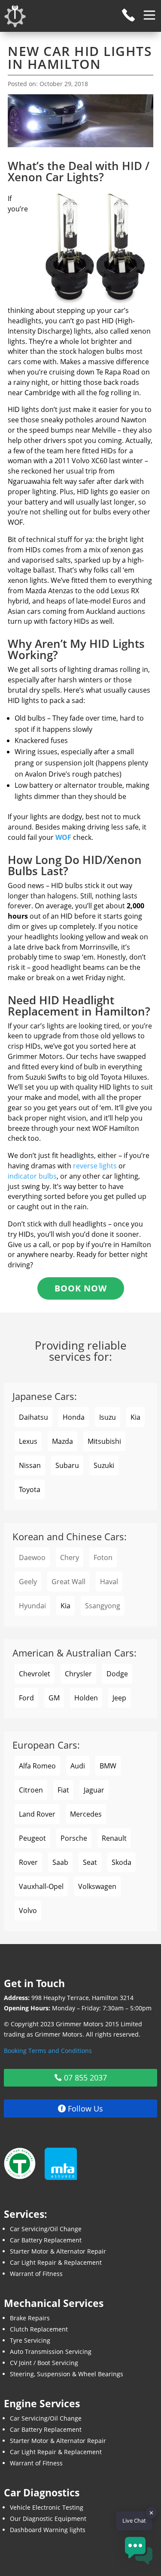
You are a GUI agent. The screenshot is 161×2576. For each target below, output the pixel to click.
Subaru (67, 1465)
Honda (74, 1417)
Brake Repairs (30, 2318)
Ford (26, 1698)
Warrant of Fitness (36, 2274)
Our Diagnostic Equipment (48, 2519)
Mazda (62, 1441)
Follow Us (85, 2108)
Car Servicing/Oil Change (46, 2229)
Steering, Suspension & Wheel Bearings (67, 2374)
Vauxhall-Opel (41, 1886)
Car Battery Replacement (46, 2240)
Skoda (122, 1862)
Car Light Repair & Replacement (56, 2262)
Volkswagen (97, 1886)
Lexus (28, 1441)
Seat (90, 1862)
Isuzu (108, 1417)
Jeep (119, 1698)
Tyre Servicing (30, 2340)
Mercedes (86, 1814)
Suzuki (104, 1465)
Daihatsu (33, 1417)
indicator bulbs (32, 1176)
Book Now (81, 1288)
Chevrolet (35, 1674)
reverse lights (95, 1166)
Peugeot (32, 1838)
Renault (114, 1838)
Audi (78, 1766)
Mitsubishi (104, 1441)
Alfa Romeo (37, 1766)
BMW (108, 1766)
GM (54, 1698)
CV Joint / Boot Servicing (44, 2363)
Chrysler (78, 1674)
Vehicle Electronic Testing (47, 2507)
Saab (60, 1862)
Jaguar (94, 1790)
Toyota (30, 1489)
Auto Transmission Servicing (51, 2352)
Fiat (63, 1790)
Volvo (28, 1910)
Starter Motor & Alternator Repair (58, 2251)
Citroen (31, 1790)
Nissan (30, 1465)
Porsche (74, 1838)
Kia (135, 1417)
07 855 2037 (85, 2078)
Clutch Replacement (39, 2329)
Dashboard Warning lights (48, 2530)
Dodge (117, 1674)
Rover (28, 1862)
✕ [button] (151, 2513)
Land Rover (37, 1814)
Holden (86, 1698)
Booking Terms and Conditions (48, 2051)
